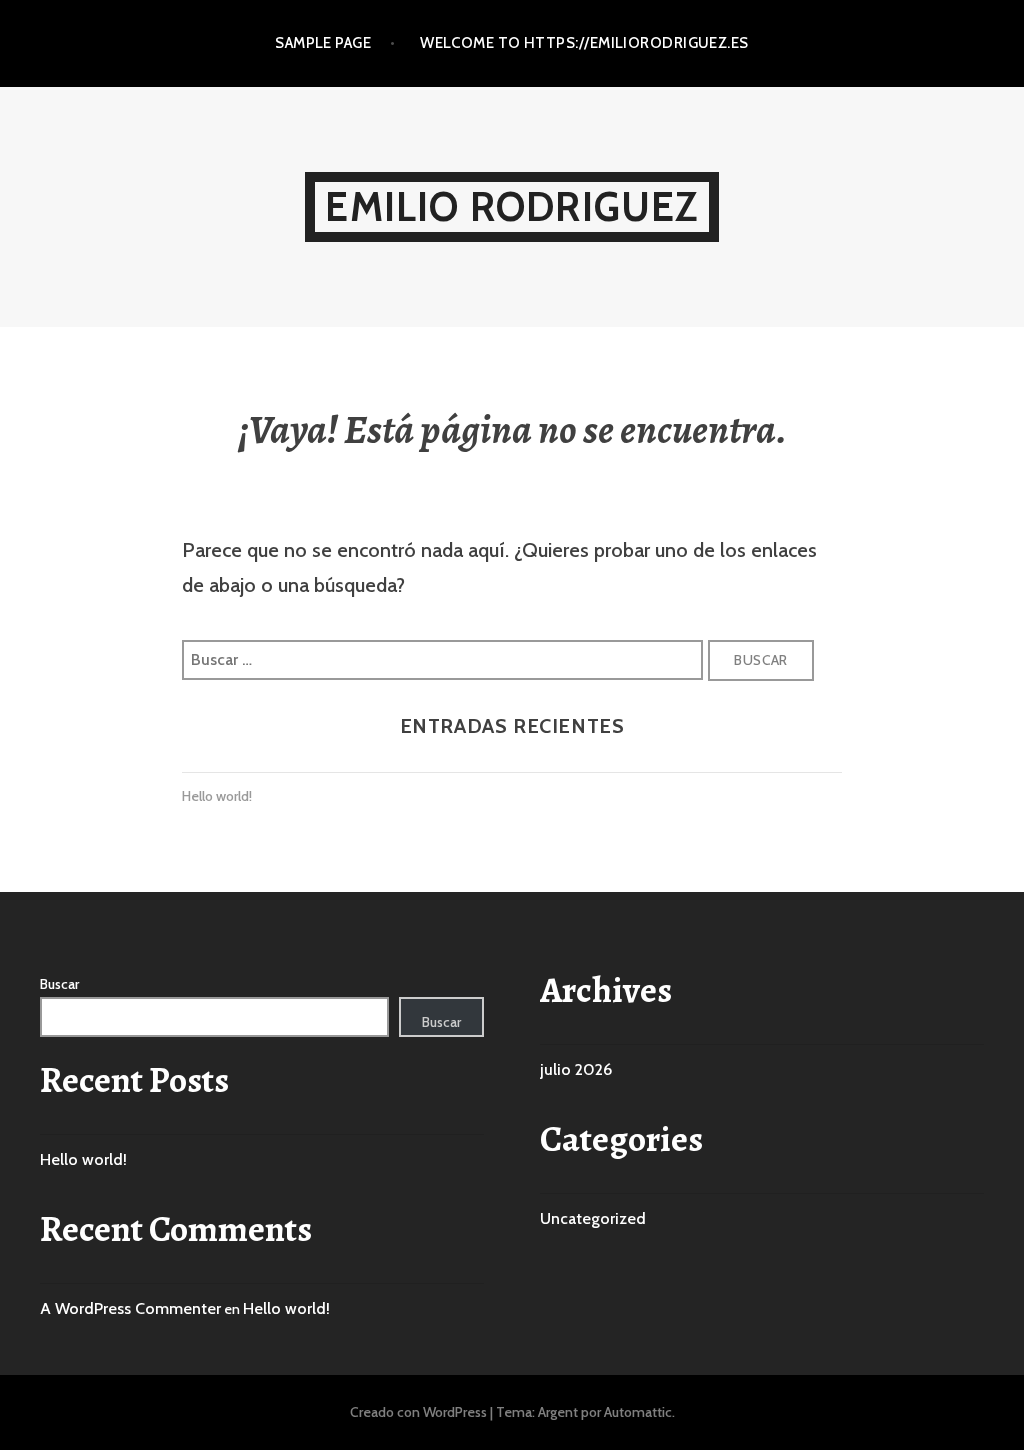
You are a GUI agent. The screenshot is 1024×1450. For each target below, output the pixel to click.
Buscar (59, 984)
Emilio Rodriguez (511, 206)
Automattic (638, 1412)
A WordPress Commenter (130, 1308)
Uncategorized (593, 1218)
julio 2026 (576, 1069)
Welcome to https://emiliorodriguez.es (584, 43)
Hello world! (217, 796)
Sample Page (323, 43)
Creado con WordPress (418, 1412)
